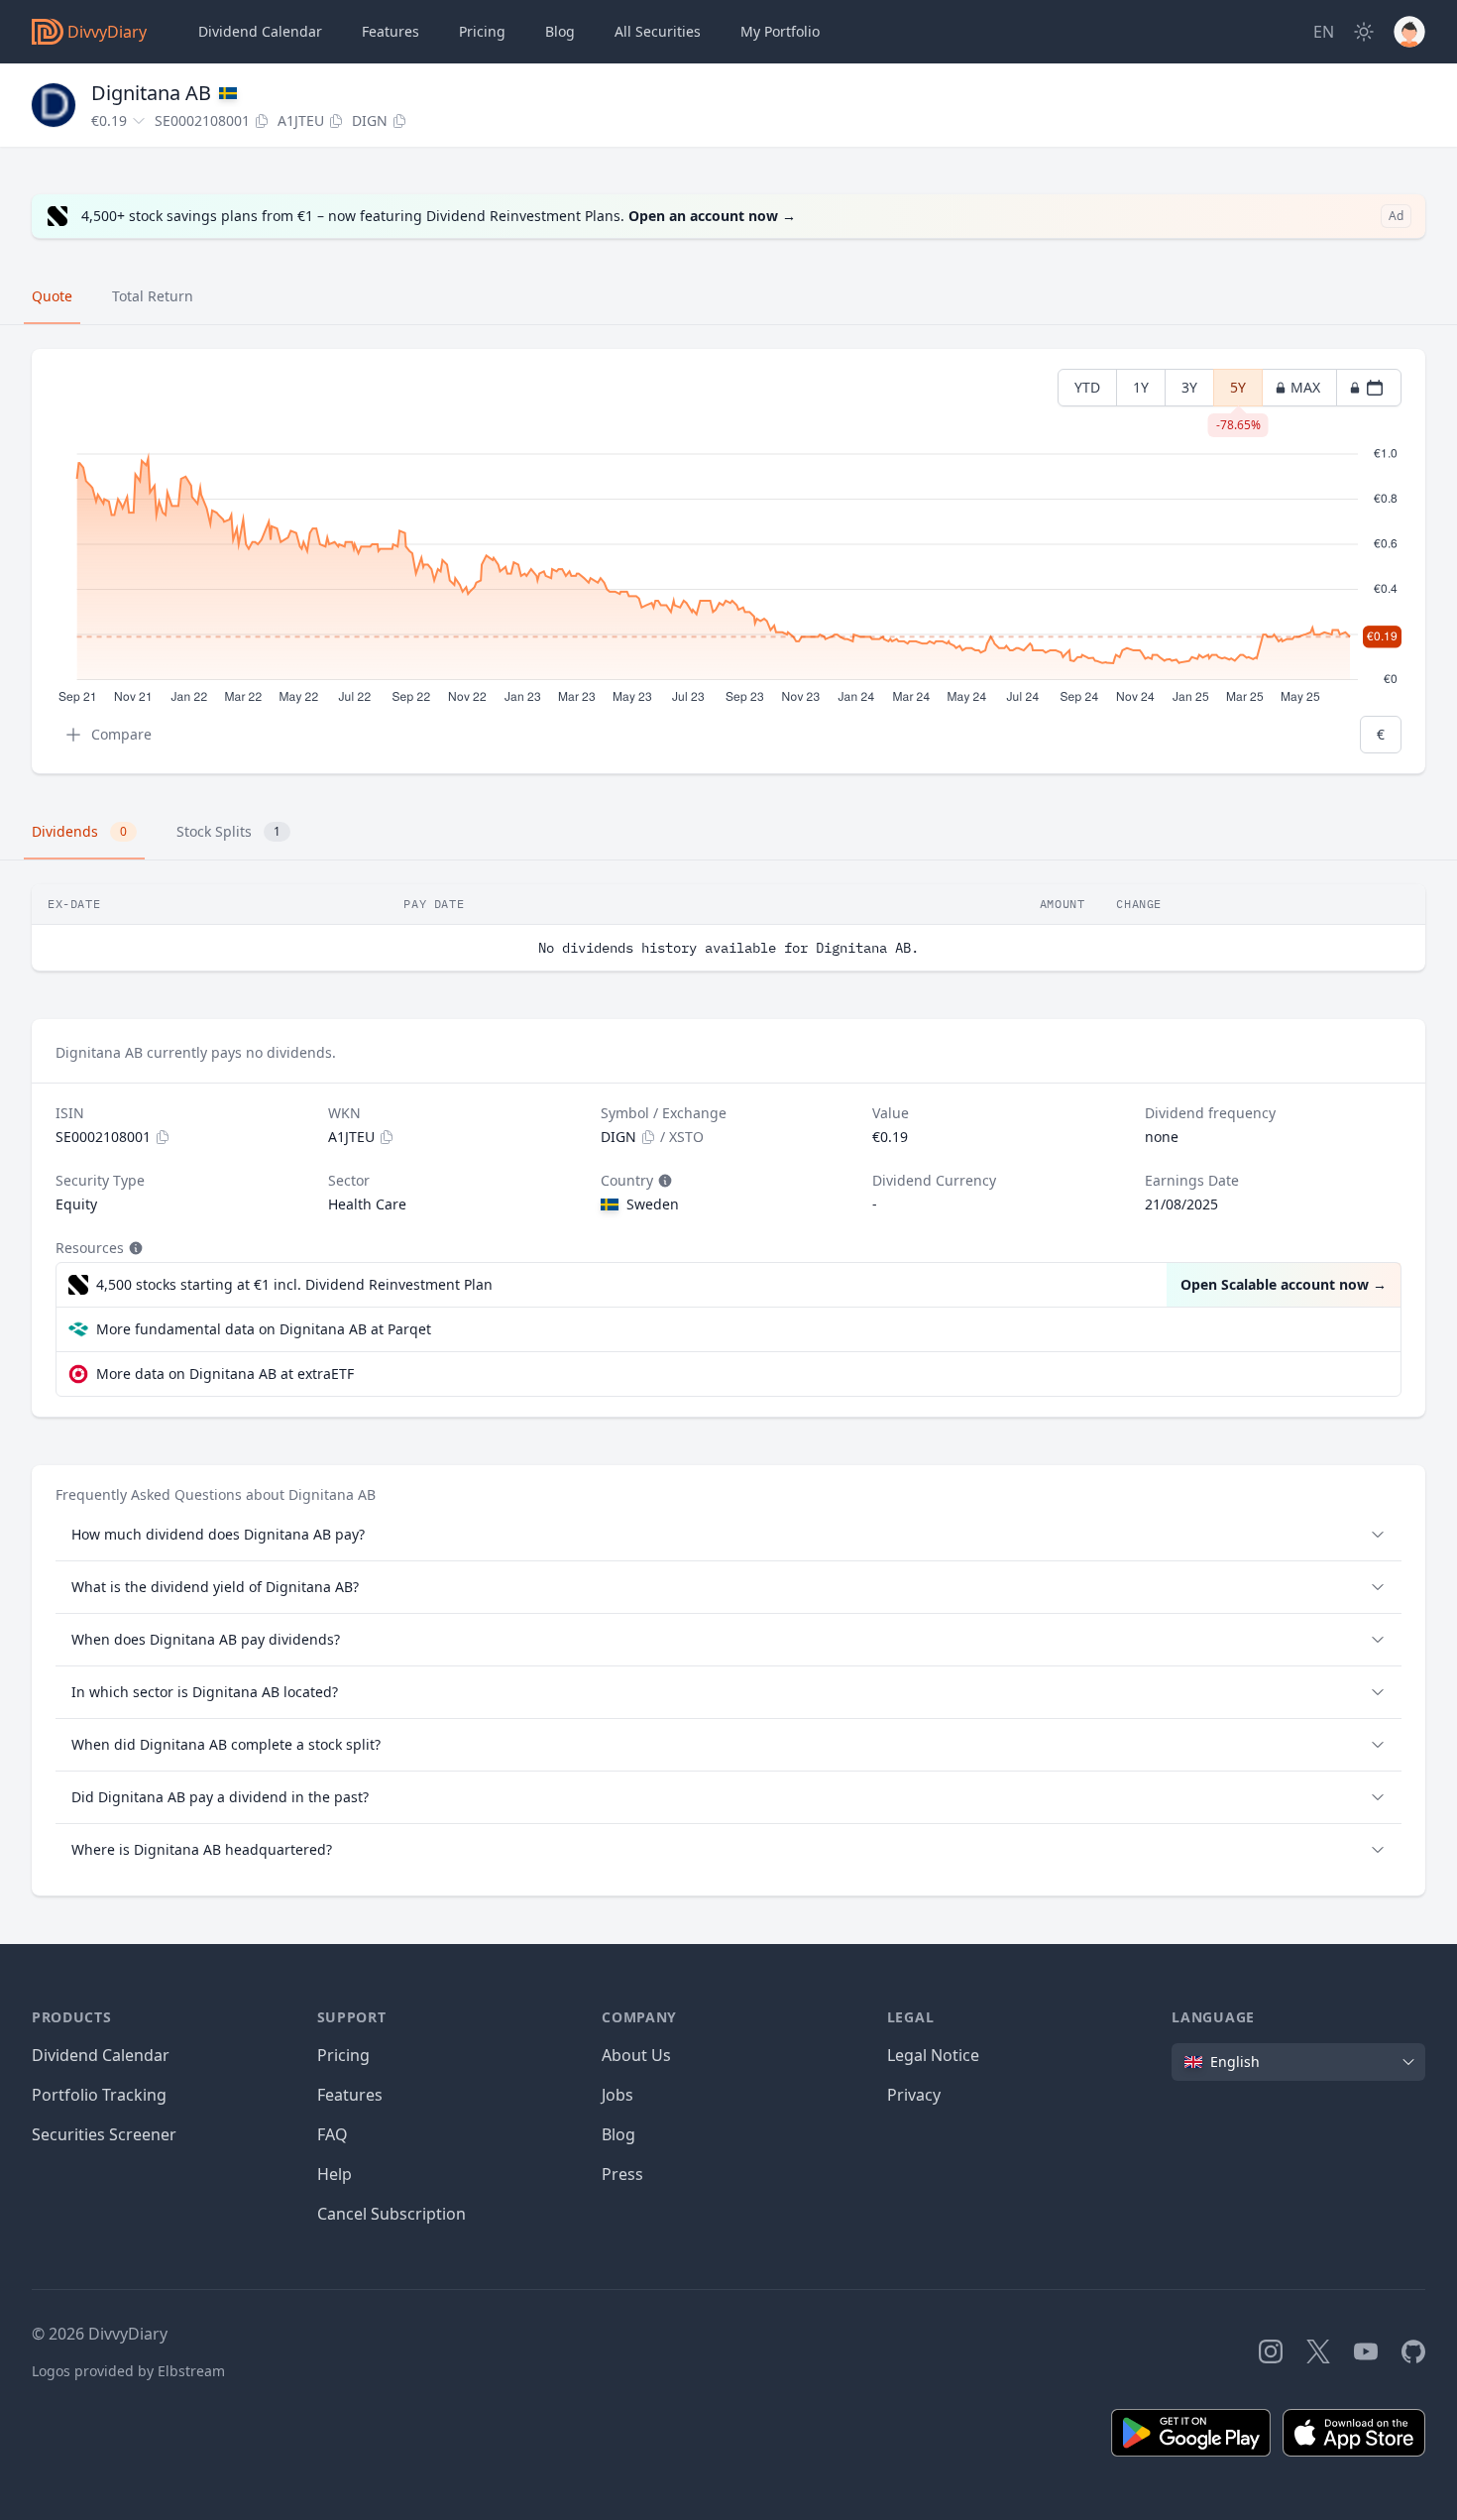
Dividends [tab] (79, 831)
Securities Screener (104, 2134)
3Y (1189, 387)
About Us (636, 2055)
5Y (1238, 392)
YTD (1087, 387)
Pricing (482, 31)
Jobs (617, 2095)
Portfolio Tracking (99, 2095)
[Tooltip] (663, 1181)
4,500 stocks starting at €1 (294, 1284)
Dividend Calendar (260, 31)
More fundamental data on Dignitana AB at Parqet (264, 1329)
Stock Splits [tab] (228, 831)
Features (391, 31)
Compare (121, 734)
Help (335, 2174)
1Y (1141, 387)
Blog (618, 2134)
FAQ (333, 2134)
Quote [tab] (52, 296)
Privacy (914, 2095)
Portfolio (780, 31)
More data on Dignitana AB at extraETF (225, 1374)
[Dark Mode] (1364, 32)
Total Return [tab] (153, 296)
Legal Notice (933, 2055)
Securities (658, 31)
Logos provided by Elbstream (128, 2371)
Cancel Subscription (392, 2214)
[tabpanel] (728, 562)
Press (622, 2174)
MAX (1305, 387)
